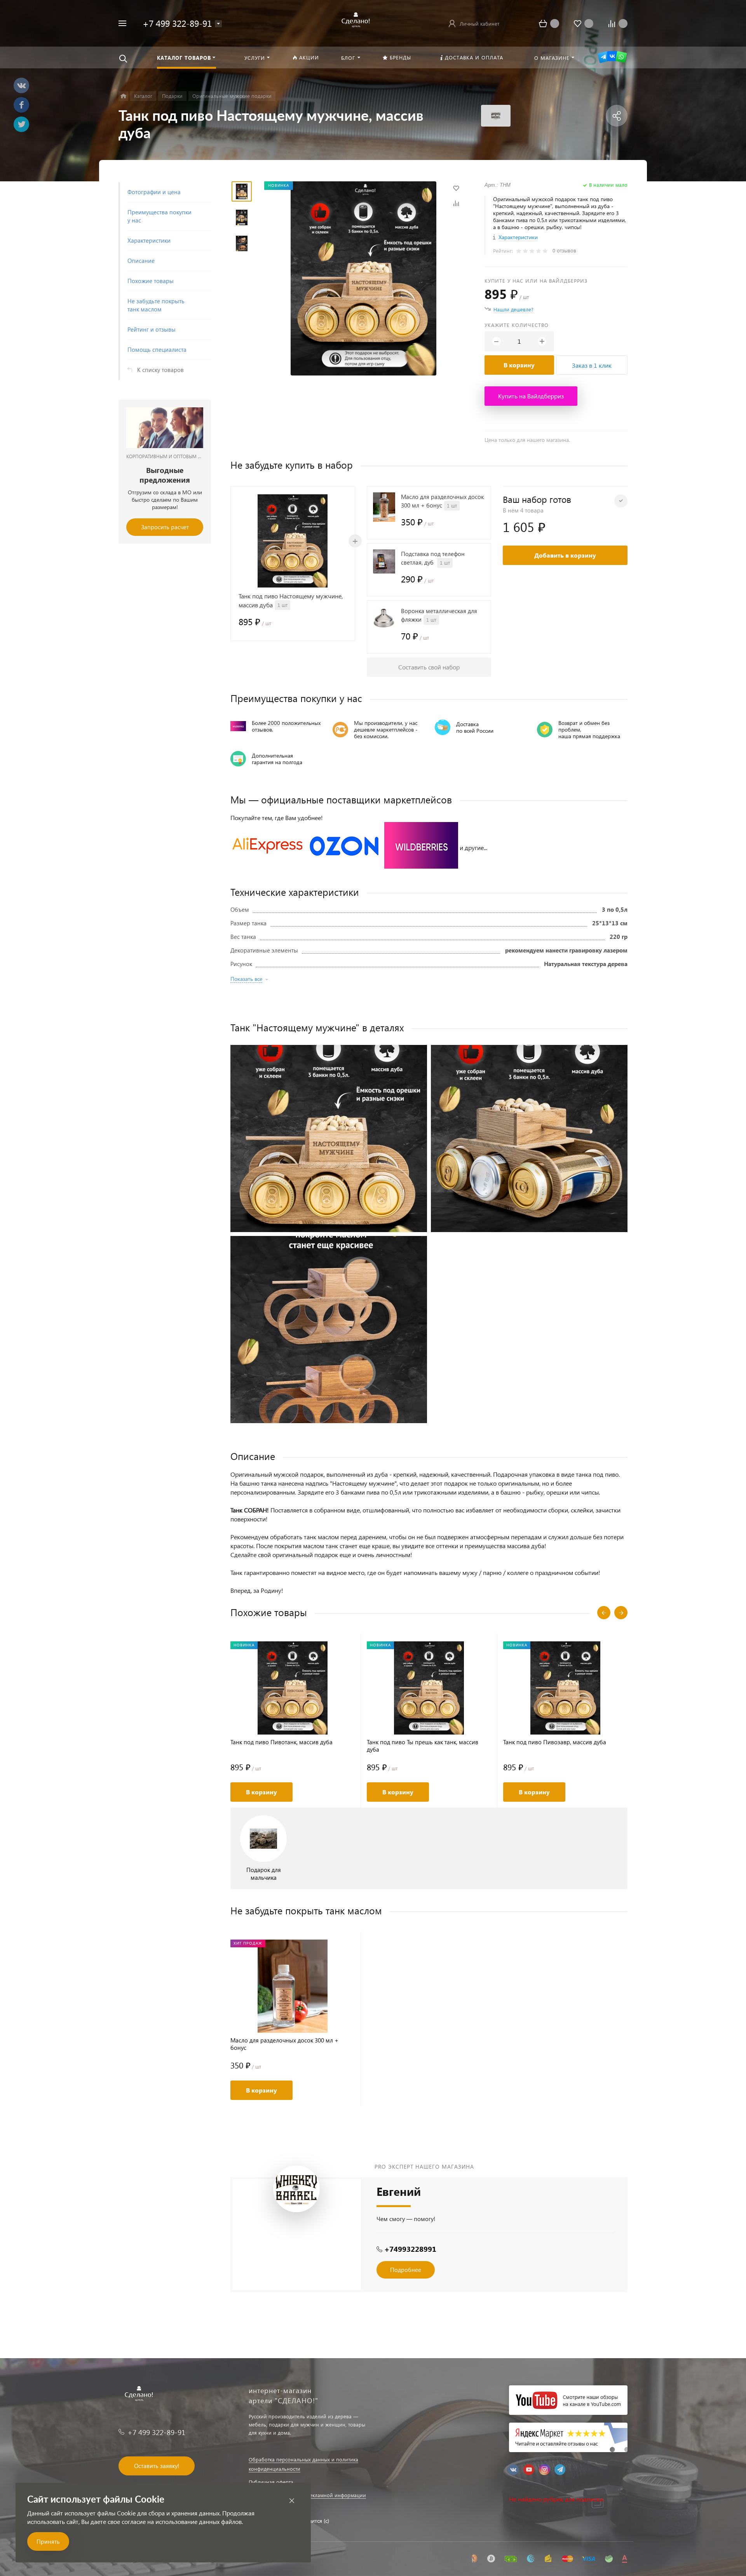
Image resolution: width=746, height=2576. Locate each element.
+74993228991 (410, 2249)
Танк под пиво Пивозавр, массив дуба (555, 1742)
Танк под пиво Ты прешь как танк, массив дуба (423, 1746)
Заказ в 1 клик (592, 365)
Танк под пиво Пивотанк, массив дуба (281, 1742)
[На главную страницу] (355, 22)
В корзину (519, 365)
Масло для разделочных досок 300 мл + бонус (284, 2044)
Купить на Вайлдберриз (531, 396)
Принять (48, 2541)
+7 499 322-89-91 (177, 23)
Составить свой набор (429, 667)
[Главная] (123, 96)
